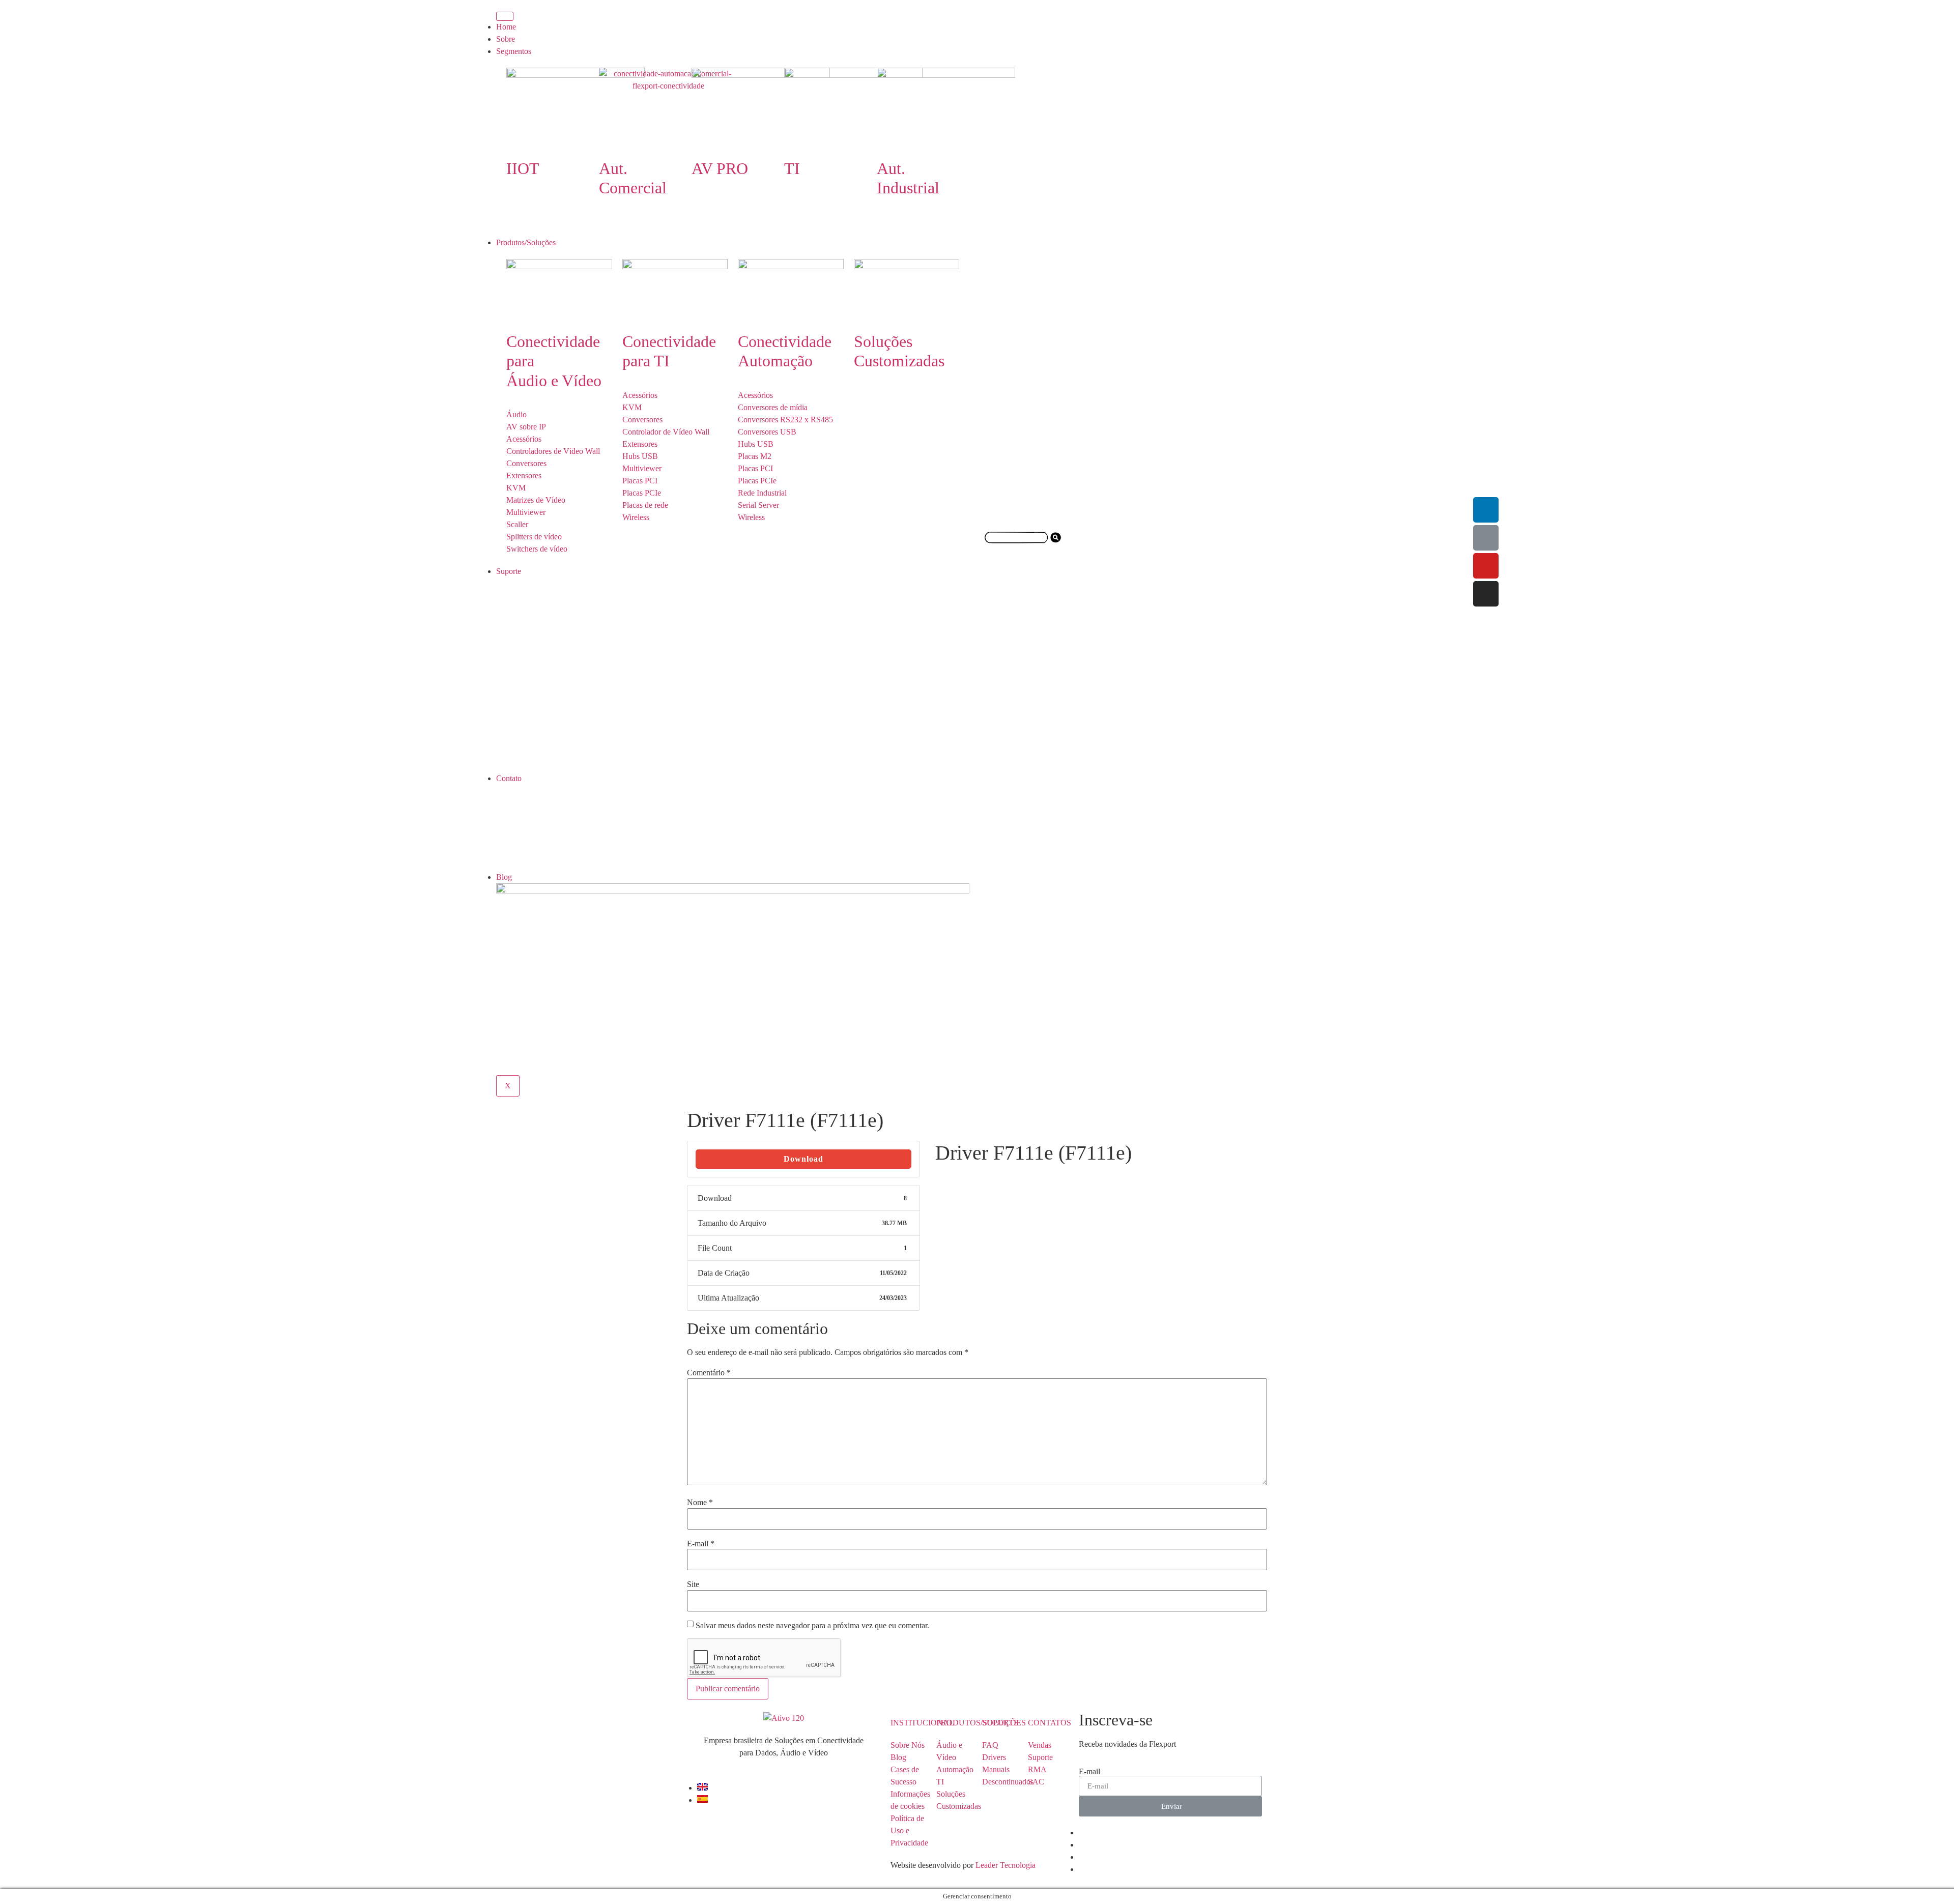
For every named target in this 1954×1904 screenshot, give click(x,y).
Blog (504, 877)
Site (693, 1584)
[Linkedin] (1486, 510)
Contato (509, 778)
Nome (700, 1503)
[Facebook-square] (1486, 538)
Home (506, 27)
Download (803, 1159)
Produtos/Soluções (526, 242)
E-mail (701, 1544)
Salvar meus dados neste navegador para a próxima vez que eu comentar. (812, 1626)
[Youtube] (1486, 566)
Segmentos (514, 51)
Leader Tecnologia (1004, 1865)
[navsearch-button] (1023, 552)
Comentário (709, 1373)
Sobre (506, 39)
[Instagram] (1486, 594)
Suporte (509, 571)
